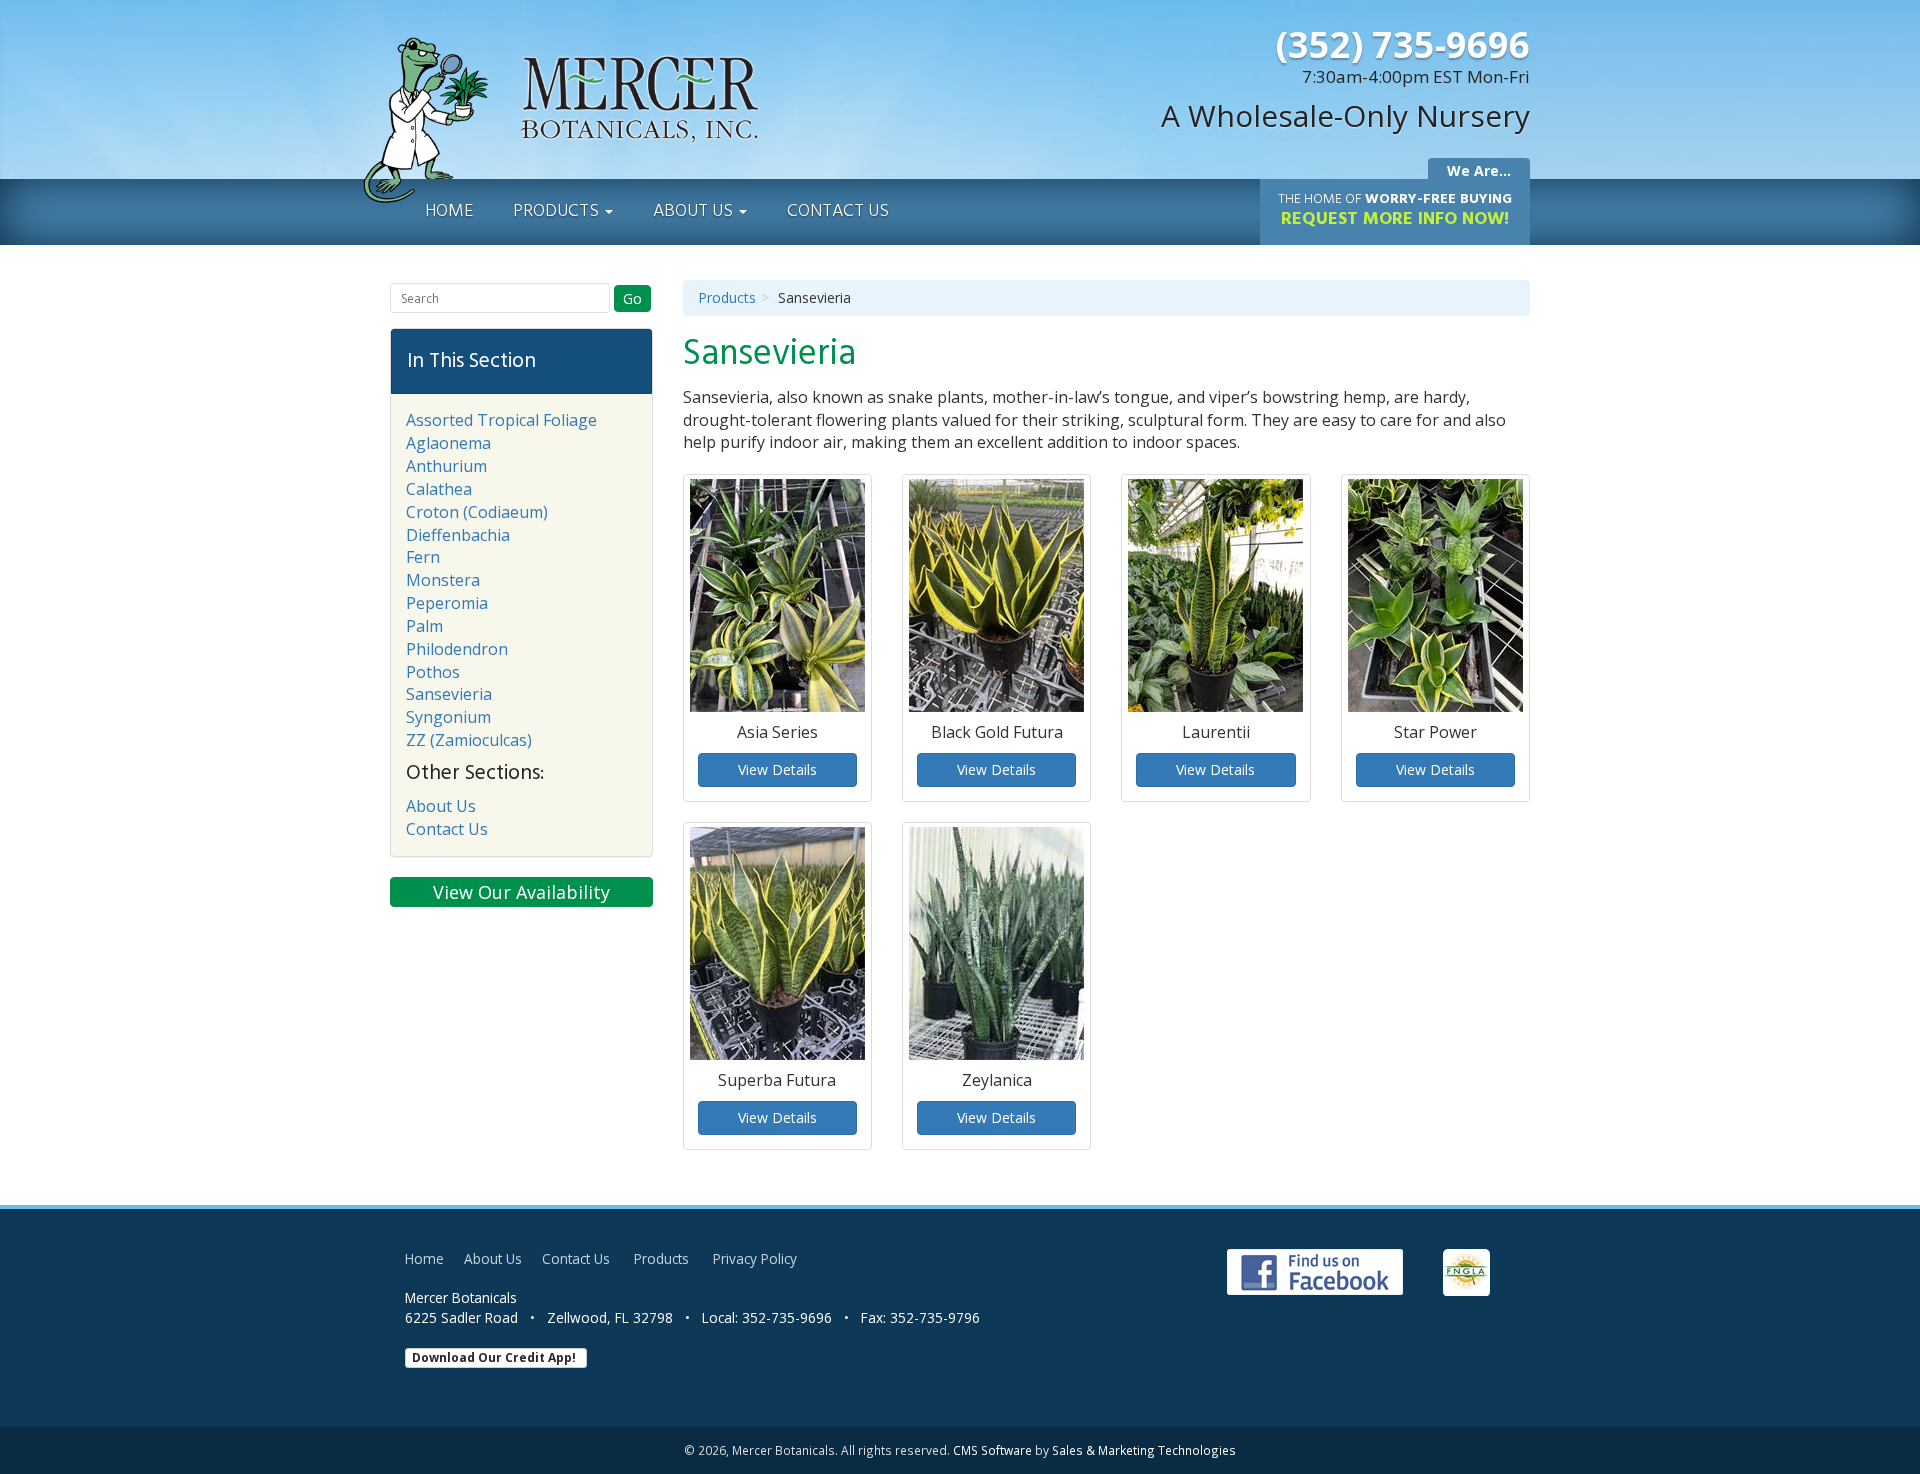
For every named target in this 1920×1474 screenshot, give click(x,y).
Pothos (433, 672)
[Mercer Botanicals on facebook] (1320, 1270)
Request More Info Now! (1395, 211)
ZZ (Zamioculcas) (469, 740)
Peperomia (447, 603)
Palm (424, 626)
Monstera (443, 580)
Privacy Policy (755, 1258)
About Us (695, 211)
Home (449, 211)
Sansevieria (449, 694)
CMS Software (992, 1450)
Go (632, 298)
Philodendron (457, 649)
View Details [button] (777, 769)
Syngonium (448, 717)
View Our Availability (521, 892)
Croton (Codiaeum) (477, 512)
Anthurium (446, 466)
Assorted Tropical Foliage (501, 420)
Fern (423, 557)
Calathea (439, 489)
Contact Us (838, 211)
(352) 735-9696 (1403, 44)
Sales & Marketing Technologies (1144, 1450)
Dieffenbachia (458, 535)
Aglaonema (448, 443)
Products (558, 211)
